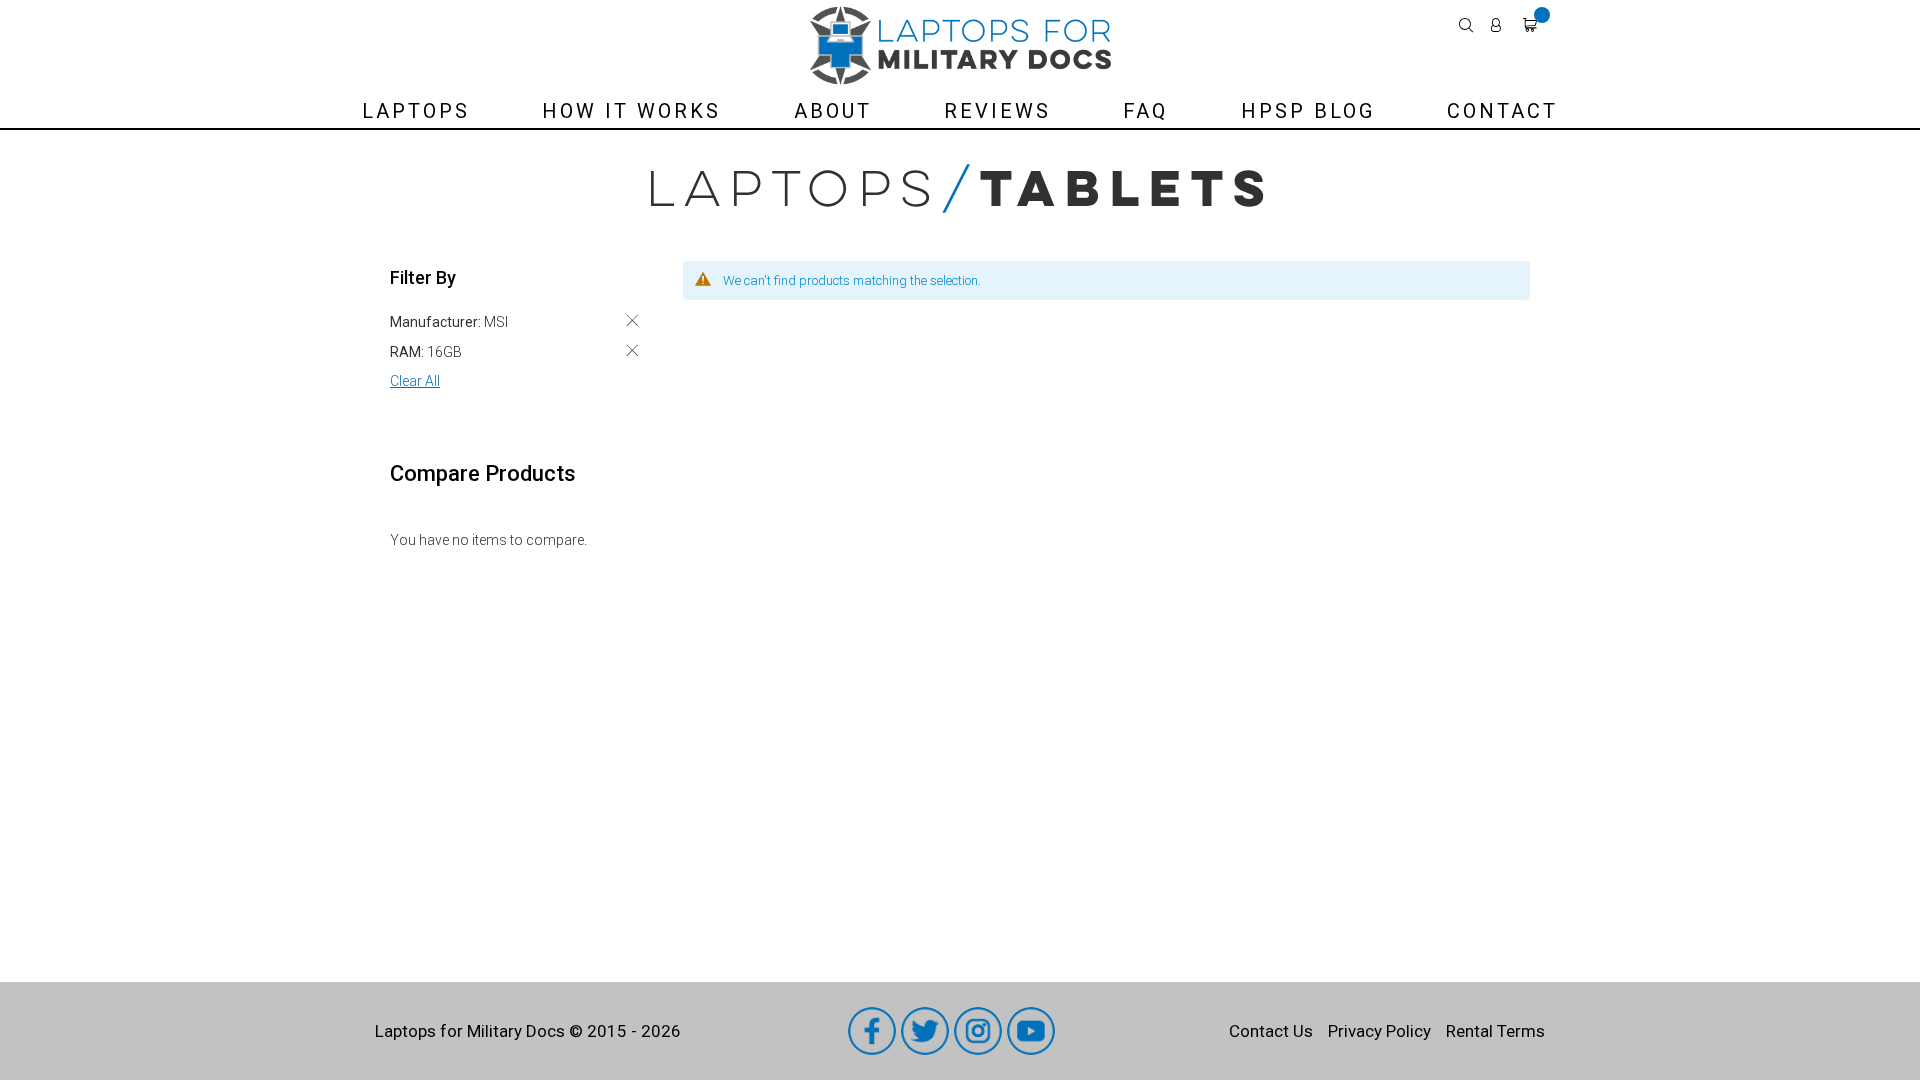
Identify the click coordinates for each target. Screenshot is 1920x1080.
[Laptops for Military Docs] (960, 45)
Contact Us (1271, 1031)
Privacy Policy (1379, 1031)
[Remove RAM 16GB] (632, 350)
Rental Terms (1495, 1031)
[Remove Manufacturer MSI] (632, 320)
